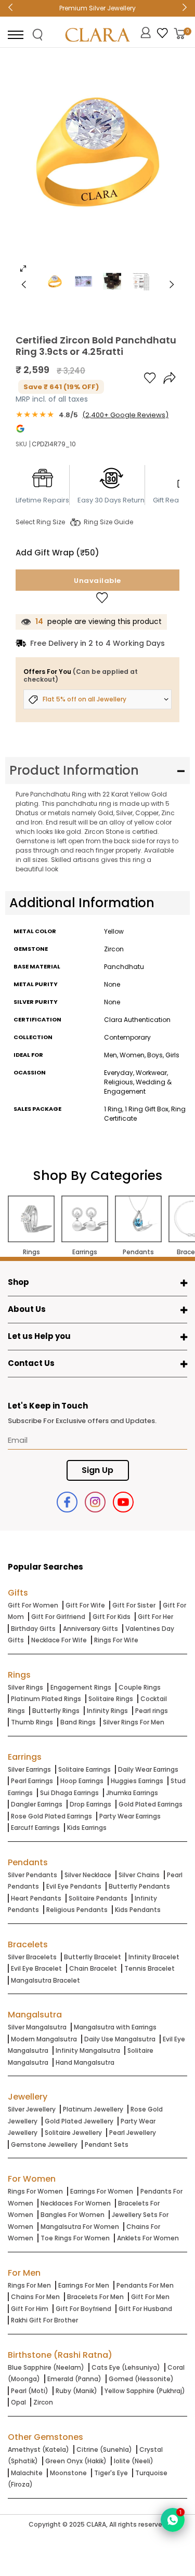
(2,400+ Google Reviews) (125, 415)
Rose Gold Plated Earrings (51, 1816)
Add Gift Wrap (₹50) (57, 553)
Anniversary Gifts (90, 1629)
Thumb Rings (32, 1722)
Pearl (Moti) (30, 2391)
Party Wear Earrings (130, 1816)
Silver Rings (25, 1687)
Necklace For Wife (59, 1640)
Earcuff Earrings (35, 1828)
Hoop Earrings (82, 1781)
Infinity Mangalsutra (88, 2050)
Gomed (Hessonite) (141, 2379)
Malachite (27, 2473)
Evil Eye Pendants (74, 1886)
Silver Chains (139, 1875)
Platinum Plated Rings (46, 1699)
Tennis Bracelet (149, 1968)
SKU (21, 444)
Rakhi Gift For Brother (44, 2320)
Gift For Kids (112, 1617)
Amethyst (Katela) (38, 2449)
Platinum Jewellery (93, 2109)
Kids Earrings (87, 1828)
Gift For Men (150, 2297)
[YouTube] (123, 1502)
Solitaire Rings (111, 1699)
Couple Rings (140, 1687)
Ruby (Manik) (76, 2391)
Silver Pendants (32, 1875)
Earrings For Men (84, 2285)
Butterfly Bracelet (93, 1957)
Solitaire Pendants (98, 1898)
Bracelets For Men (95, 2297)
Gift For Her (155, 1617)
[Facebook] (67, 1502)
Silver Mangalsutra (37, 2027)
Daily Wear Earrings (148, 1769)
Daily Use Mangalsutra (120, 2039)
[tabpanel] (97, 168)
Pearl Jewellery (133, 2133)
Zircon (43, 2402)
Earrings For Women (102, 2191)
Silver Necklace (88, 1875)
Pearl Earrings (32, 1781)
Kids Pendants (138, 1910)
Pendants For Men (145, 2285)
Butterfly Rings (56, 1711)
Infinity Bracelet (154, 1957)
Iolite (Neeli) (134, 2461)
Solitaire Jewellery (73, 2133)
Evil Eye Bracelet (36, 1968)
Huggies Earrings (137, 1781)
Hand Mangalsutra (85, 2062)
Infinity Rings (107, 1711)
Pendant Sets (107, 2145)
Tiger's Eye (111, 2473)
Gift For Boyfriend (83, 2309)
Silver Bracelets (32, 1957)
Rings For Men (29, 2285)
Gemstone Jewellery (44, 2145)
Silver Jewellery (32, 2109)
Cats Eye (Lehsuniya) (126, 2367)
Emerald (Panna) (74, 2379)
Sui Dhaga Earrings (69, 1793)
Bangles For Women (73, 2215)
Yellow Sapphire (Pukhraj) (145, 2391)
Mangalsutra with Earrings (115, 2027)
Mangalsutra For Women (80, 2227)
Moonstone (68, 2473)
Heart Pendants (36, 1898)
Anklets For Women (148, 2238)
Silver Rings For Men (134, 1722)
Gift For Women (33, 1605)
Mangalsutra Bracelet (45, 1980)
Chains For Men (35, 2297)
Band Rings (78, 1722)
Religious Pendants (77, 1910)
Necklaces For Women (76, 2203)
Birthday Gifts (33, 1629)
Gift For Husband (145, 2309)
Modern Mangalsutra (44, 2039)
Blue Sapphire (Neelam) (46, 2367)
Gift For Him (30, 2309)
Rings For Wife (116, 1640)
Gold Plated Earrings (151, 1804)
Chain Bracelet (93, 1968)
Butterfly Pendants (139, 1886)
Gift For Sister (134, 1605)
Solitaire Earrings (84, 1769)
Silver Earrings (29, 1769)
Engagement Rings (81, 1687)
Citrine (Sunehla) (104, 2449)
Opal (18, 2402)
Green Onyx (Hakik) (76, 2461)
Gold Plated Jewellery (79, 2121)
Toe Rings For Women (75, 2238)
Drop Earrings (90, 1804)
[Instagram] (95, 1502)
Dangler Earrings (37, 1804)
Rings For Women (35, 2191)
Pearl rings (152, 1711)
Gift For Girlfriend (58, 1617)
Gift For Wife (85, 1605)
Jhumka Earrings (132, 1793)
